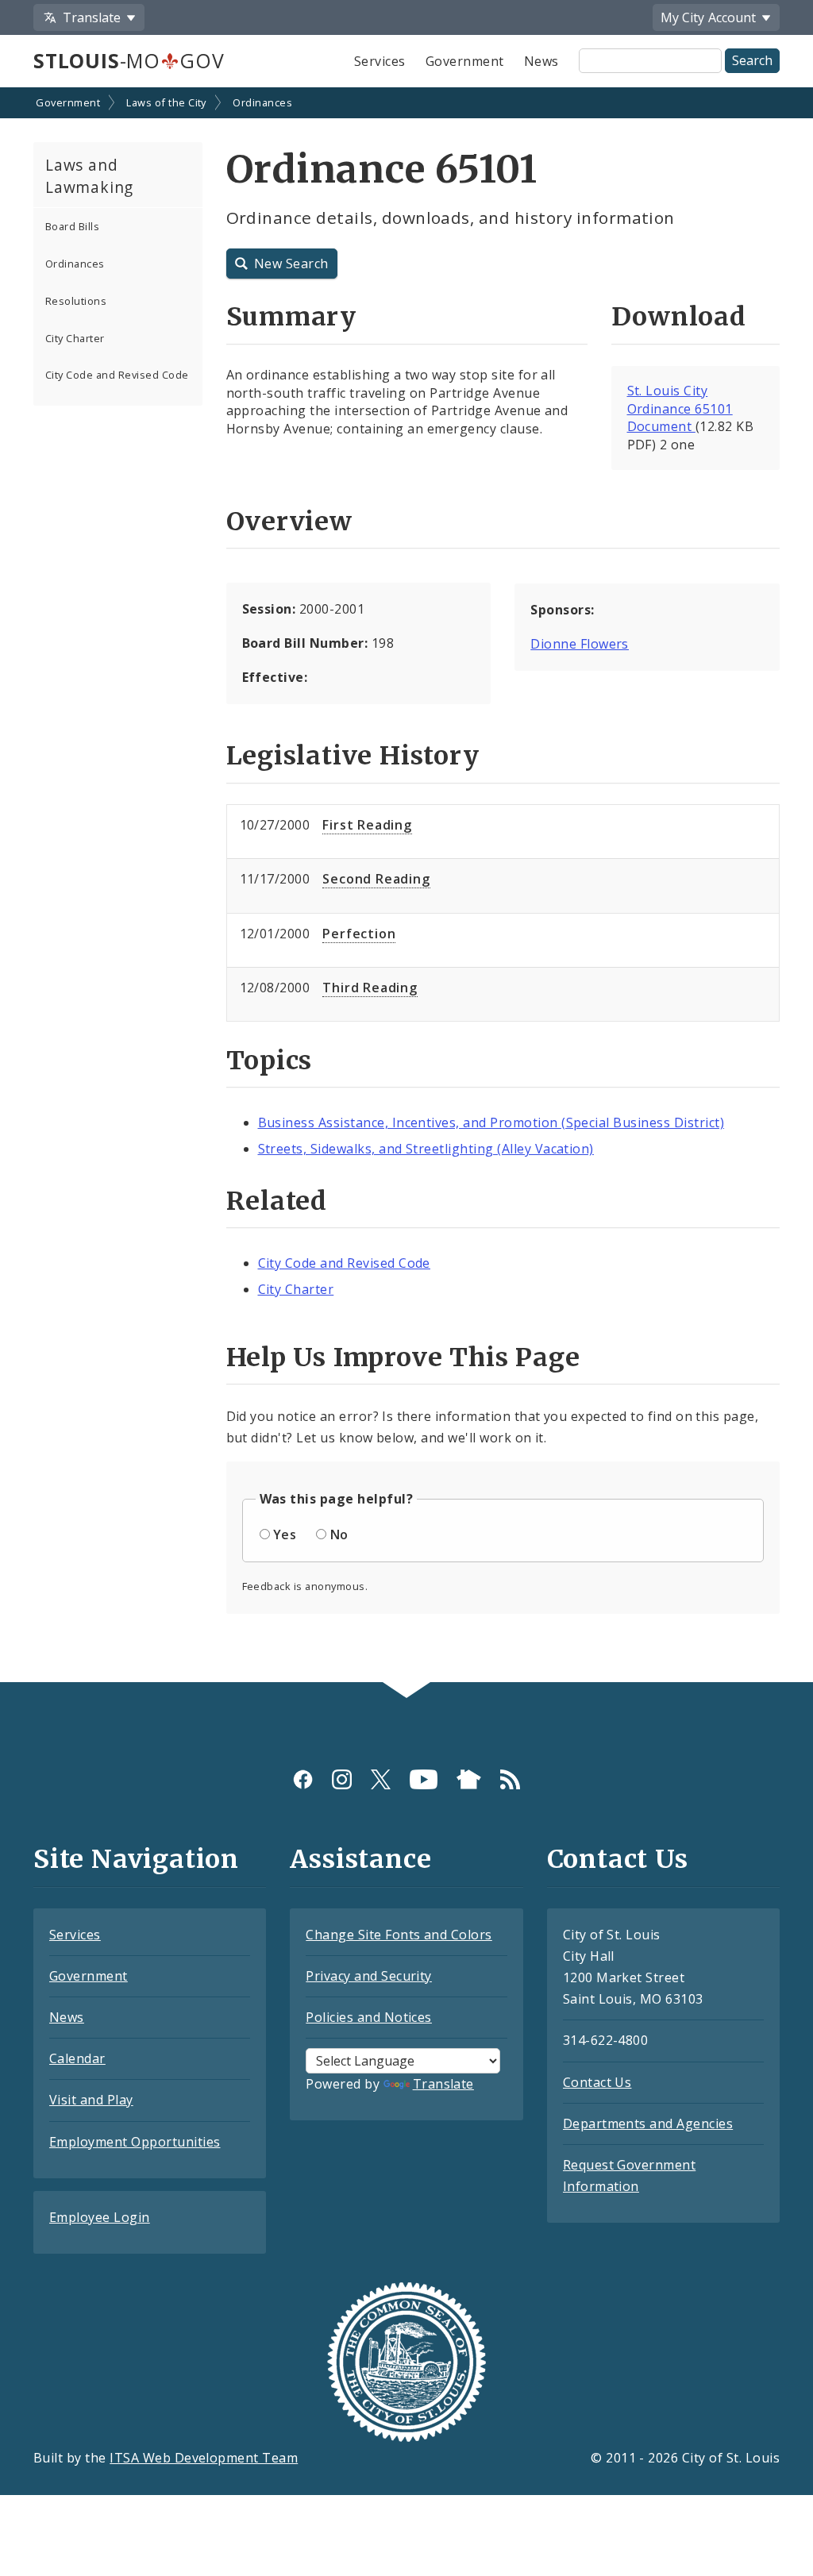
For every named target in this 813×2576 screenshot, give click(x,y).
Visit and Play (91, 2100)
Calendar (77, 2058)
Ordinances (262, 102)
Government (465, 61)
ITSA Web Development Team (204, 2458)
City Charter (75, 338)
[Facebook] (303, 1779)
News (541, 61)
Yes (285, 1534)
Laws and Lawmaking (89, 176)
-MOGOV (129, 60)
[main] (406, 886)
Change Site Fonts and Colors (399, 1935)
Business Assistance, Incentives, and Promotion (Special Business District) (491, 1122)
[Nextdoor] (469, 1779)
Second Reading (376, 879)
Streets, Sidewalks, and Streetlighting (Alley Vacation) (426, 1149)
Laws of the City (166, 102)
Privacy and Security (369, 1976)
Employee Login (100, 2217)
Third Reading (370, 988)
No (339, 1534)
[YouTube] (424, 1779)
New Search (291, 264)
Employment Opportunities (135, 2142)
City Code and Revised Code (117, 375)
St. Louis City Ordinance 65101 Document (680, 409)
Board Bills (72, 226)
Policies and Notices (369, 2017)
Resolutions (76, 301)
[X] (381, 1779)
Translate (443, 2084)
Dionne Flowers (580, 644)
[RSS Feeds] (510, 1779)
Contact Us (597, 2082)
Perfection (359, 934)
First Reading (367, 825)
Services (380, 61)
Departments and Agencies (648, 2124)
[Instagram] (342, 1779)
